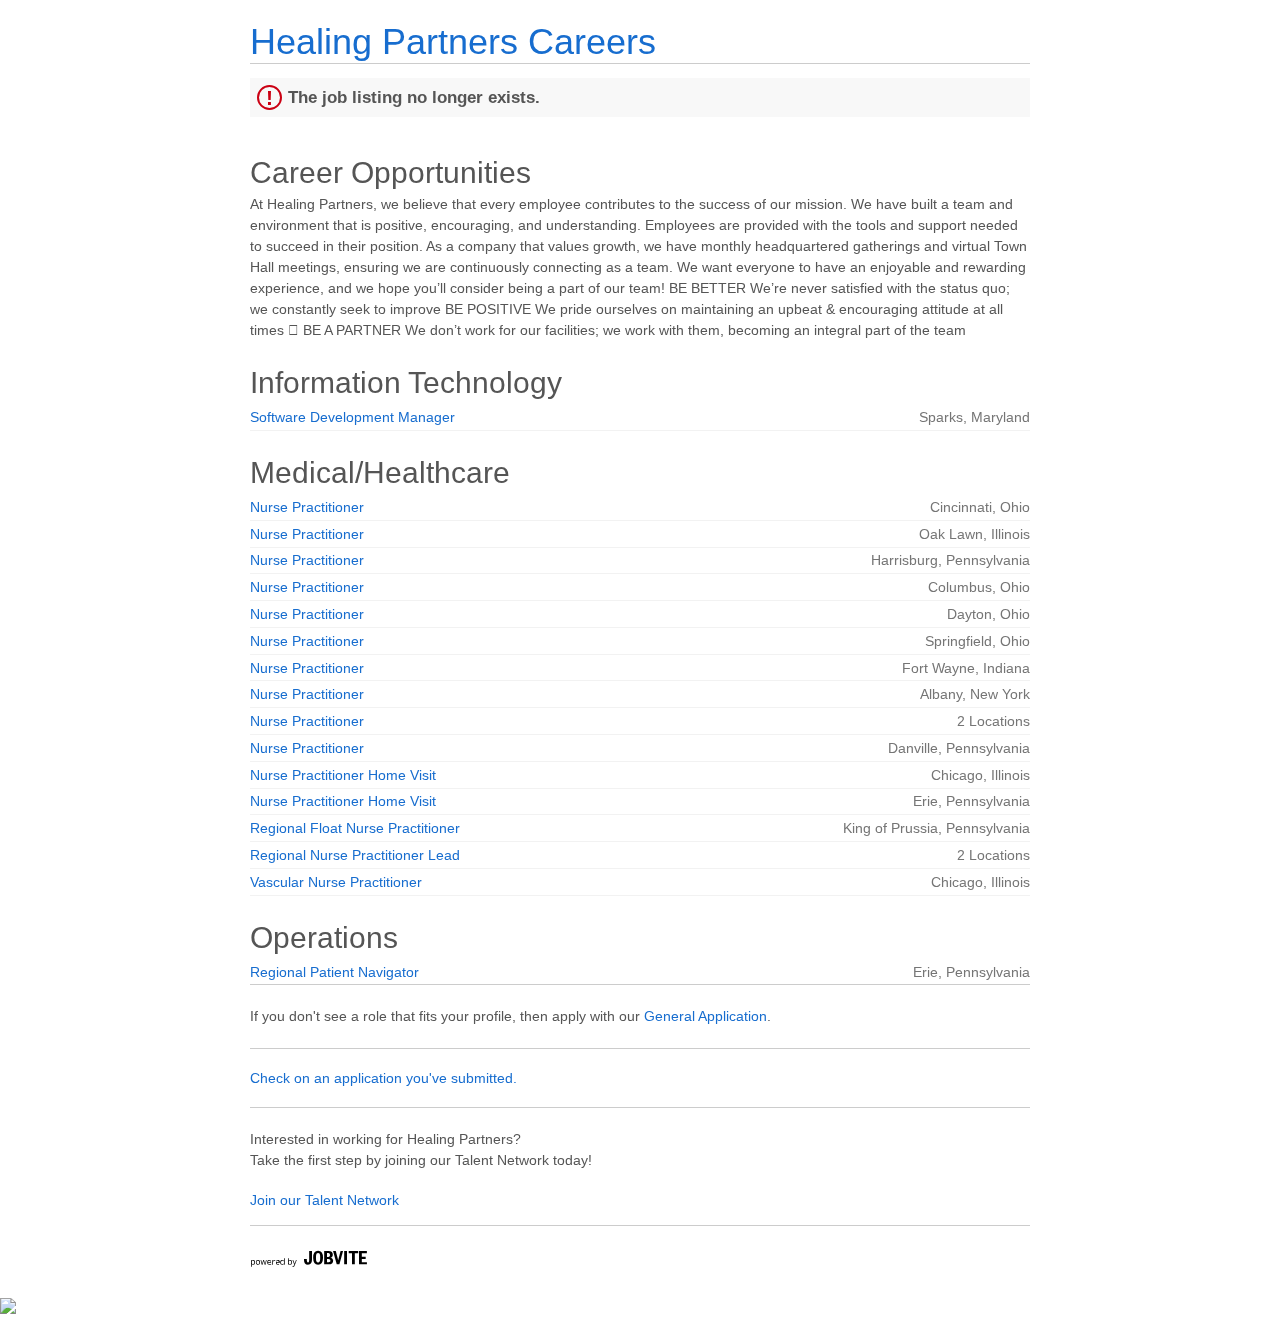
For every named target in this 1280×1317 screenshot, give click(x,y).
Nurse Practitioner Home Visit (343, 775)
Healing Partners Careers (453, 41)
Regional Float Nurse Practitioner (355, 828)
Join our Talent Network (324, 1200)
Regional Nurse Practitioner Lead (355, 855)
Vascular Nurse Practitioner (336, 882)
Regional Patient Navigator (334, 972)
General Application (705, 1016)
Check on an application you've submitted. (383, 1078)
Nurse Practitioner (307, 507)
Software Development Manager (352, 417)
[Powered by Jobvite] (308, 1261)
